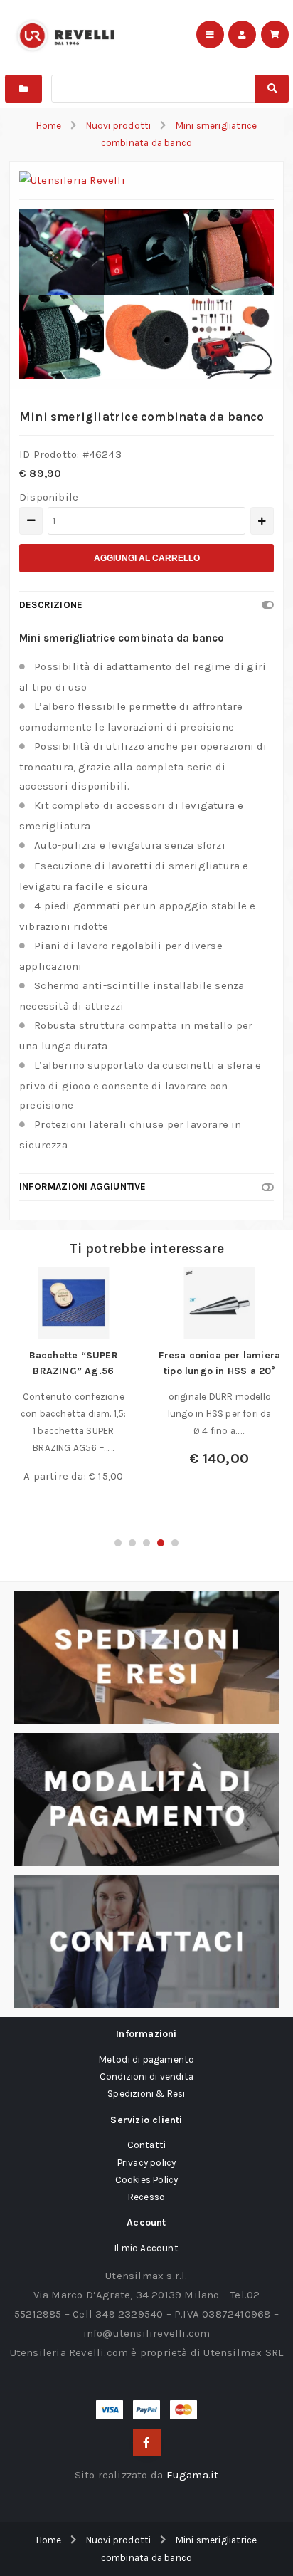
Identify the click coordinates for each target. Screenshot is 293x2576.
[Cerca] (272, 89)
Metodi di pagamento (147, 2059)
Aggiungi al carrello (147, 558)
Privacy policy (147, 2163)
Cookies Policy (147, 2180)
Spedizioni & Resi (146, 2094)
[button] (118, 1543)
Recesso (146, 2197)
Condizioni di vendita (146, 2077)
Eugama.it (193, 2475)
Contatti (147, 2145)
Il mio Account (146, 2248)
